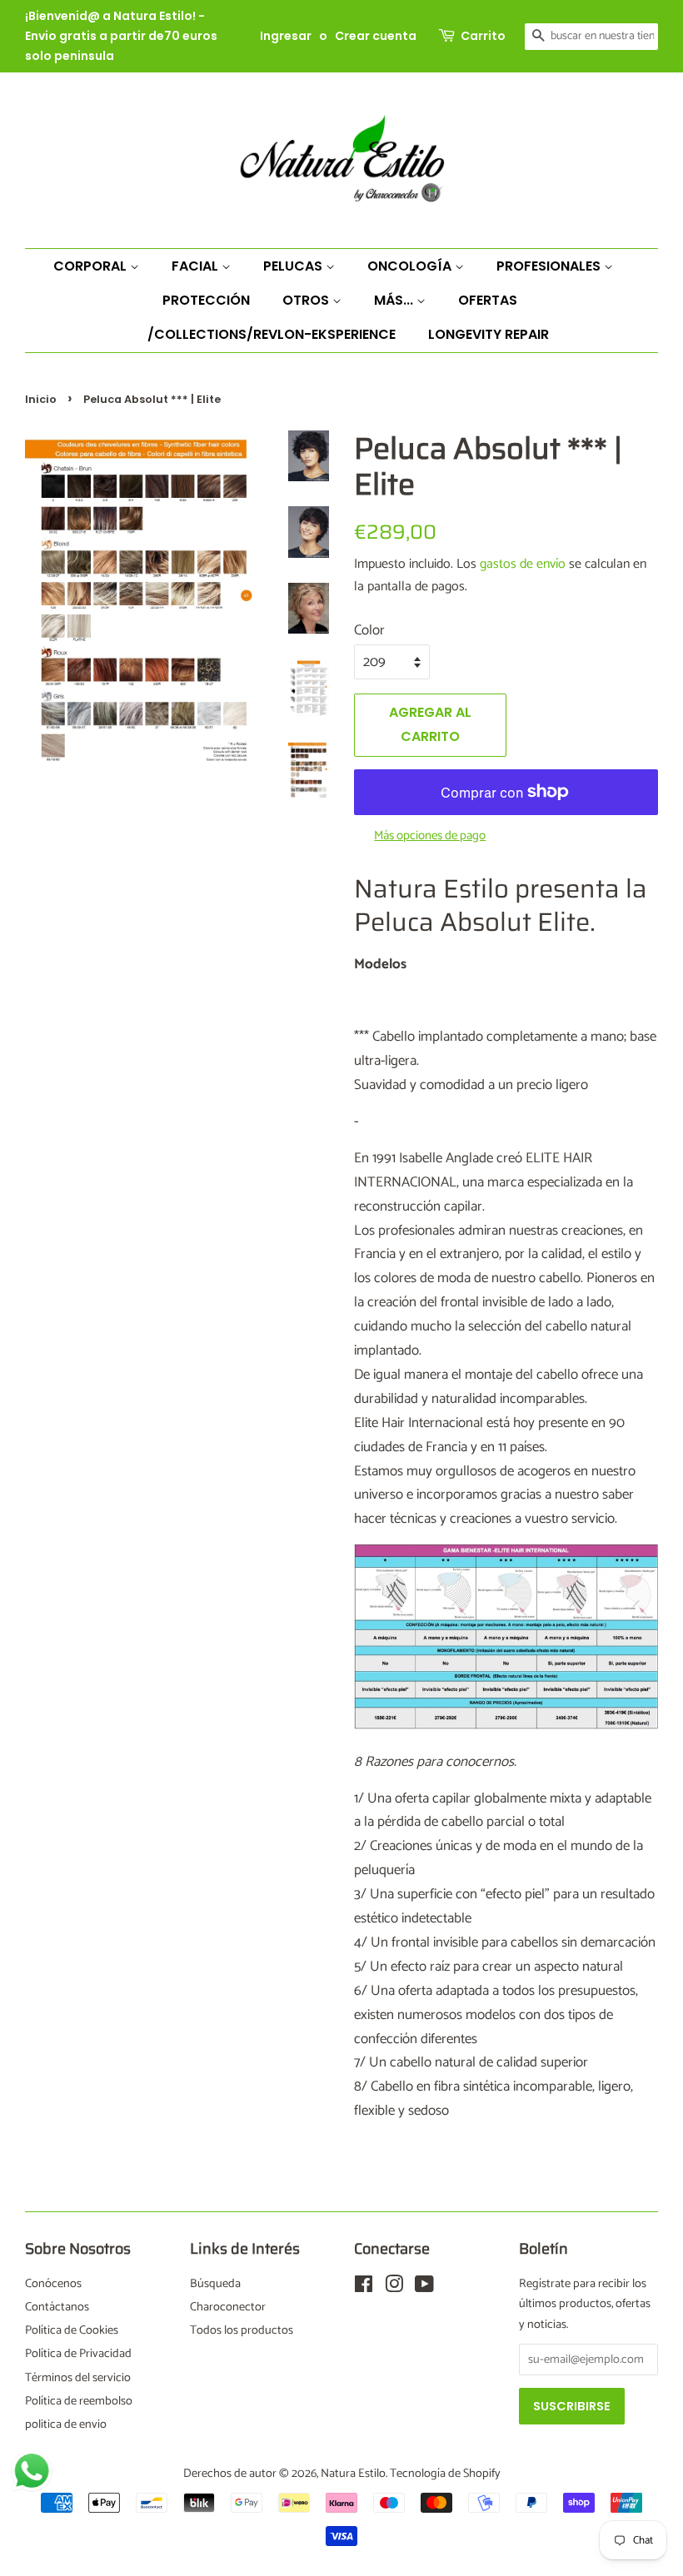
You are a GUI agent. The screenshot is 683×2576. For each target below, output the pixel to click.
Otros (307, 300)
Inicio (41, 399)
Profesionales (550, 266)
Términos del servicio (78, 2378)
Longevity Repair (489, 334)
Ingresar (286, 36)
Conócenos (53, 2284)
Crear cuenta (376, 36)
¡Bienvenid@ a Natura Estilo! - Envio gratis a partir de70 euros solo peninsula (121, 36)
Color (369, 630)
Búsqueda (215, 2284)
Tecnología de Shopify (445, 2474)
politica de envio (66, 2424)
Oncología (411, 266)
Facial (197, 266)
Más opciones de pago (430, 836)
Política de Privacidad (78, 2354)
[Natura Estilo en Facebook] (364, 2288)
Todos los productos (242, 2330)
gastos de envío (523, 564)
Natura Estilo (353, 2474)
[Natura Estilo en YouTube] (424, 2288)
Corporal (92, 266)
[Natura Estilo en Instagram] (394, 2288)
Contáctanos (57, 2307)
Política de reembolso (79, 2401)
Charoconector (228, 2307)
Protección (206, 300)
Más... (395, 300)
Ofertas (488, 300)
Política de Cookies (72, 2330)
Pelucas (294, 266)
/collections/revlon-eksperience (272, 334)
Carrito (483, 36)
